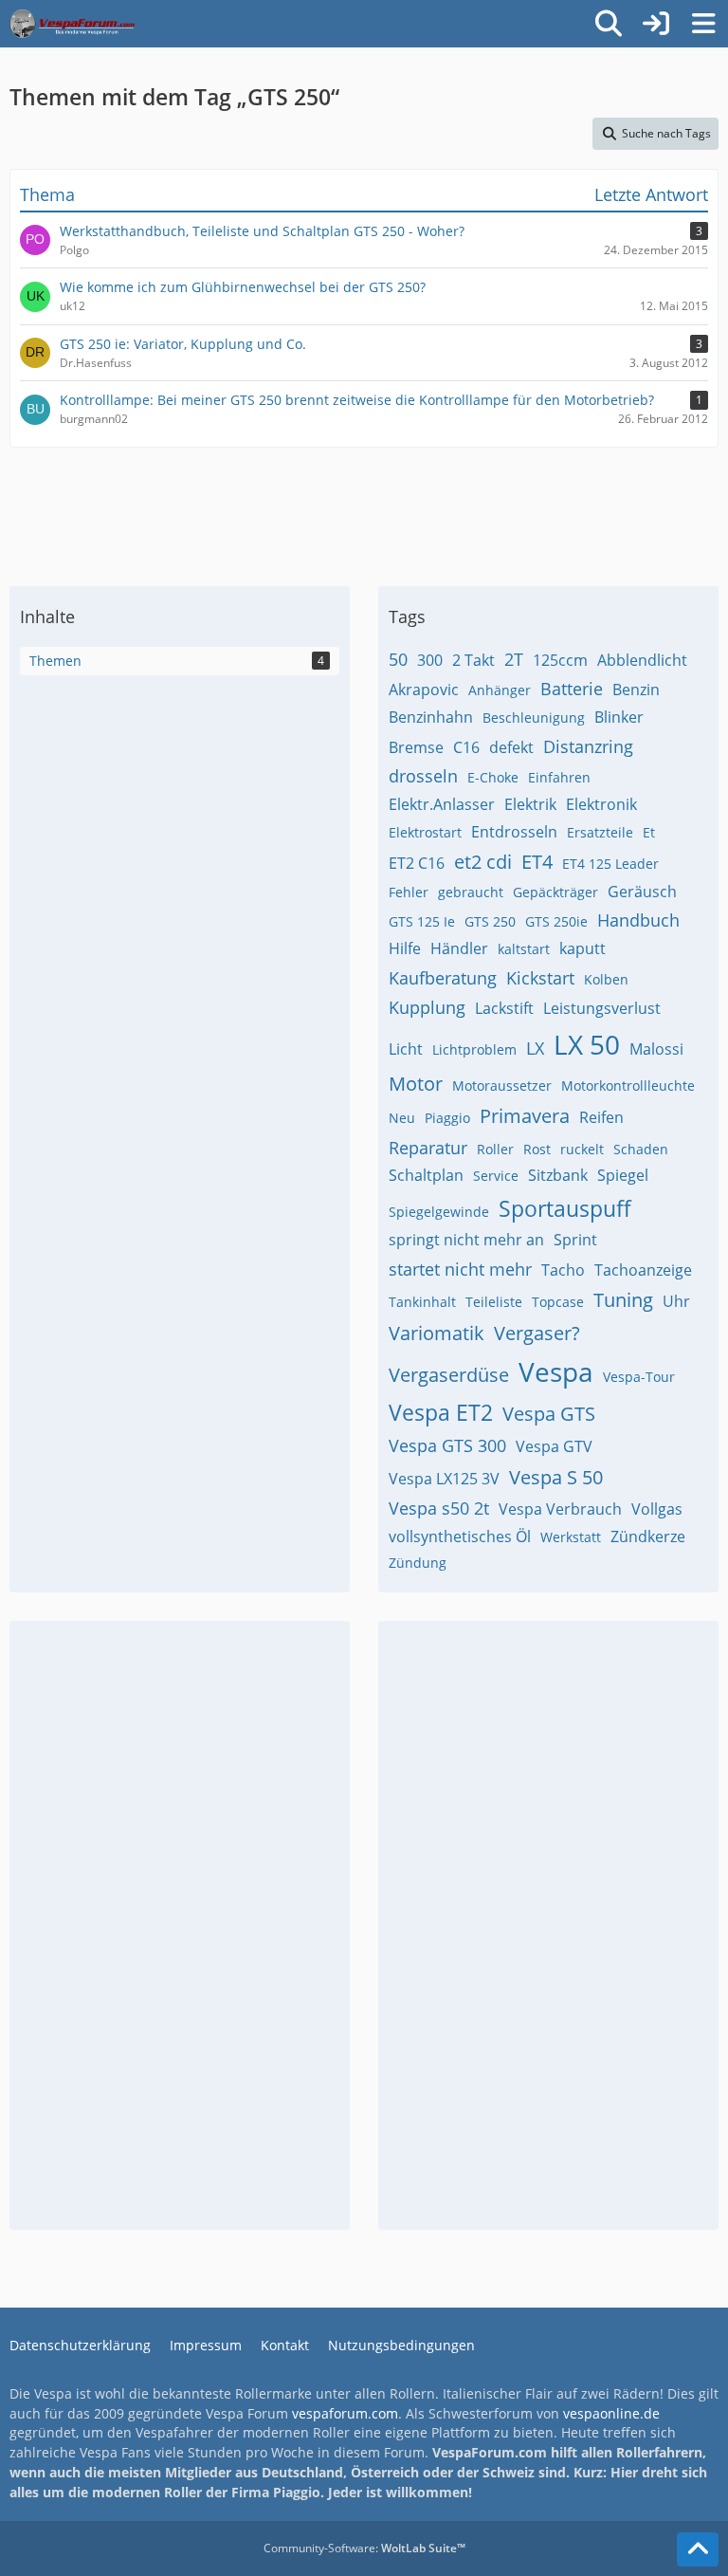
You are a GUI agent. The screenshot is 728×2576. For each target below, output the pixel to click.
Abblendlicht (642, 660)
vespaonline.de (611, 2413)
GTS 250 (490, 921)
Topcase (558, 1302)
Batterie (572, 689)
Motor (416, 1084)
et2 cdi (483, 862)
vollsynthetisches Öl (460, 1536)
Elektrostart (425, 832)
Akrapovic (424, 690)
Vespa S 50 (556, 1477)
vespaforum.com (345, 2413)
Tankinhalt (422, 1302)
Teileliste (494, 1302)
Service (496, 1176)
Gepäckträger (555, 892)
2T (514, 659)
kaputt (582, 948)
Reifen (601, 1117)
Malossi (656, 1049)
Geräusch (642, 892)
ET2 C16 (417, 863)
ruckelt (582, 1149)
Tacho (563, 1270)
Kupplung (427, 1007)
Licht (406, 1049)
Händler (459, 948)
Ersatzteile (600, 832)
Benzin (636, 690)
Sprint (575, 1240)
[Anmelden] (656, 24)
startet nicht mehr (460, 1269)
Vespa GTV (554, 1446)
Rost (537, 1149)
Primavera (525, 1116)
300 (430, 660)
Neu (402, 1118)
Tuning (623, 1300)
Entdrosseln (514, 832)
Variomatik (437, 1333)
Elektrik (530, 804)
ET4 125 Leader (610, 864)
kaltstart (524, 949)
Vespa (556, 1371)
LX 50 (587, 1044)
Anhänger (500, 690)
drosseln (423, 776)
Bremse (416, 747)
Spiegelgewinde (439, 1212)
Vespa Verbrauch (560, 1509)
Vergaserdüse (449, 1375)
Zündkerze (648, 1536)
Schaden (641, 1149)
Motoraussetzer (502, 1086)
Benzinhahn (431, 717)
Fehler (409, 892)
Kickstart (540, 978)
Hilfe (405, 948)
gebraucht (471, 892)
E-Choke (493, 777)
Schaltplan (426, 1175)
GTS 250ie (556, 921)
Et (649, 832)
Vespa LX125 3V (444, 1479)
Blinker (619, 717)
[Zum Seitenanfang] (698, 2549)
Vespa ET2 (441, 1412)
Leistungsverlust (602, 1008)
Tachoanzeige (643, 1270)
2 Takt (473, 660)
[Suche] (609, 24)
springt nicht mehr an (466, 1240)
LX (535, 1048)
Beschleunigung (534, 718)
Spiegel (623, 1175)
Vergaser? (537, 1333)
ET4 (537, 862)
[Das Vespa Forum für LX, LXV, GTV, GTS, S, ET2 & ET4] (72, 24)
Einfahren (559, 777)
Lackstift (504, 1008)
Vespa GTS (549, 1414)
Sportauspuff (565, 1208)
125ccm (560, 660)
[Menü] (703, 24)
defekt (511, 747)
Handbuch (638, 920)
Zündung (418, 1563)
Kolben (606, 979)
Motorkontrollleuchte (628, 1086)
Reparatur (428, 1148)
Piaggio (447, 1118)
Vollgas (657, 1509)
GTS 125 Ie (422, 921)
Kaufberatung (443, 978)
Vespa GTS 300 (447, 1445)
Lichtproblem (474, 1049)
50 (398, 659)
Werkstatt (571, 1537)
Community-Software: (364, 2548)
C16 (466, 747)
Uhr (676, 1301)
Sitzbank (558, 1175)
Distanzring (588, 746)
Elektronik (601, 804)
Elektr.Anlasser (442, 804)
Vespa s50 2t (439, 1508)
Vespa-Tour (639, 1377)
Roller (495, 1149)
